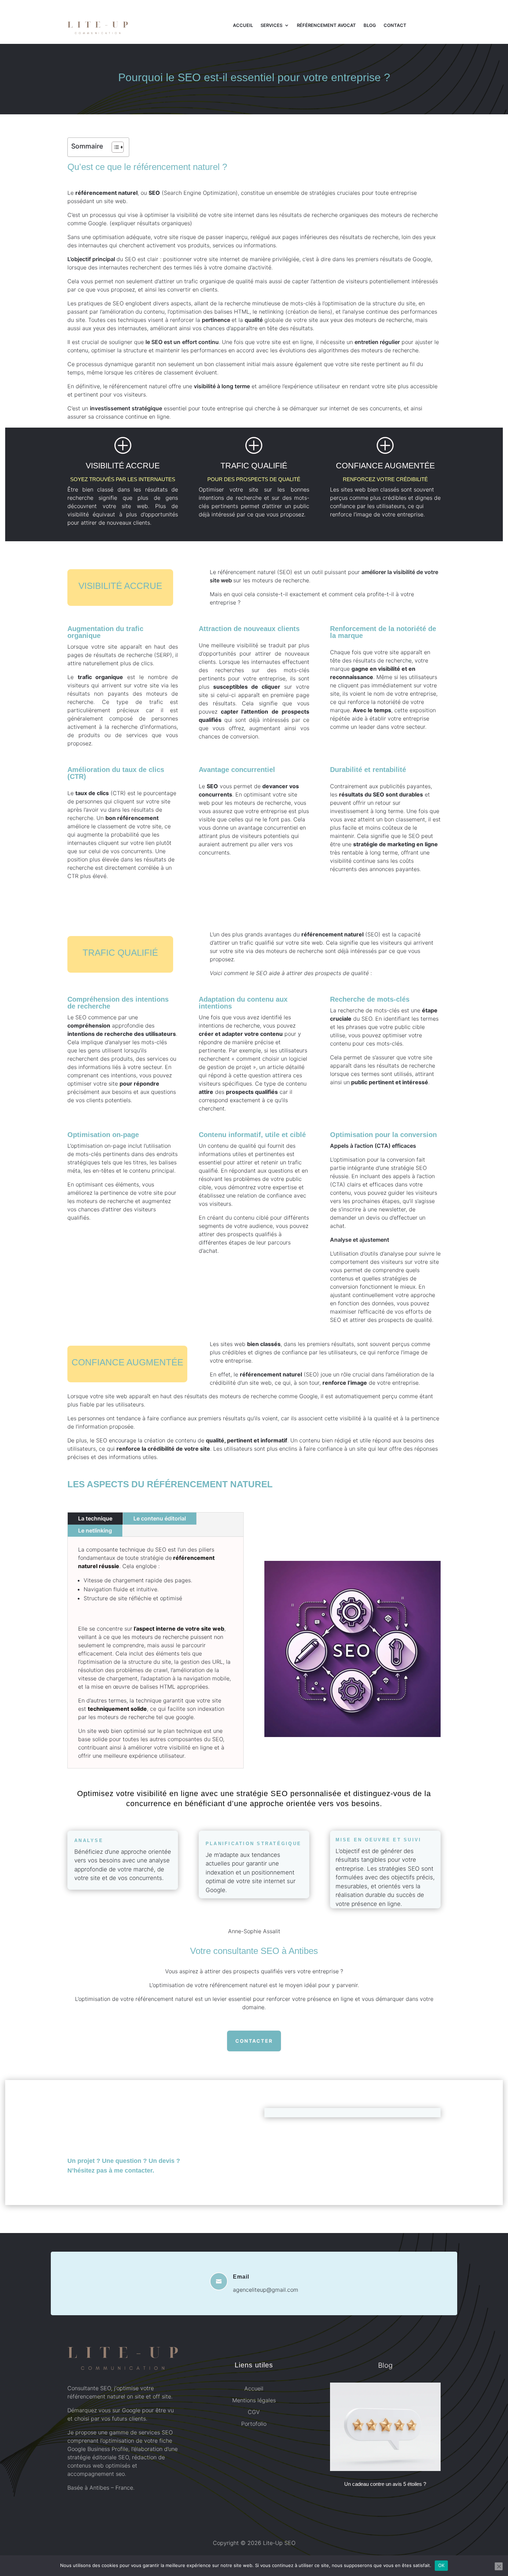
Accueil (243, 25)
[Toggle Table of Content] (114, 147)
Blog (370, 25)
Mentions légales (254, 2400)
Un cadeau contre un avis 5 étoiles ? (385, 2484)
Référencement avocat (326, 25)
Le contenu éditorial (160, 1518)
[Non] (499, 2566)
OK (441, 2565)
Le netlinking (95, 1530)
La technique (95, 1518)
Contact (395, 25)
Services (271, 25)
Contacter (254, 2041)
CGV (254, 2412)
